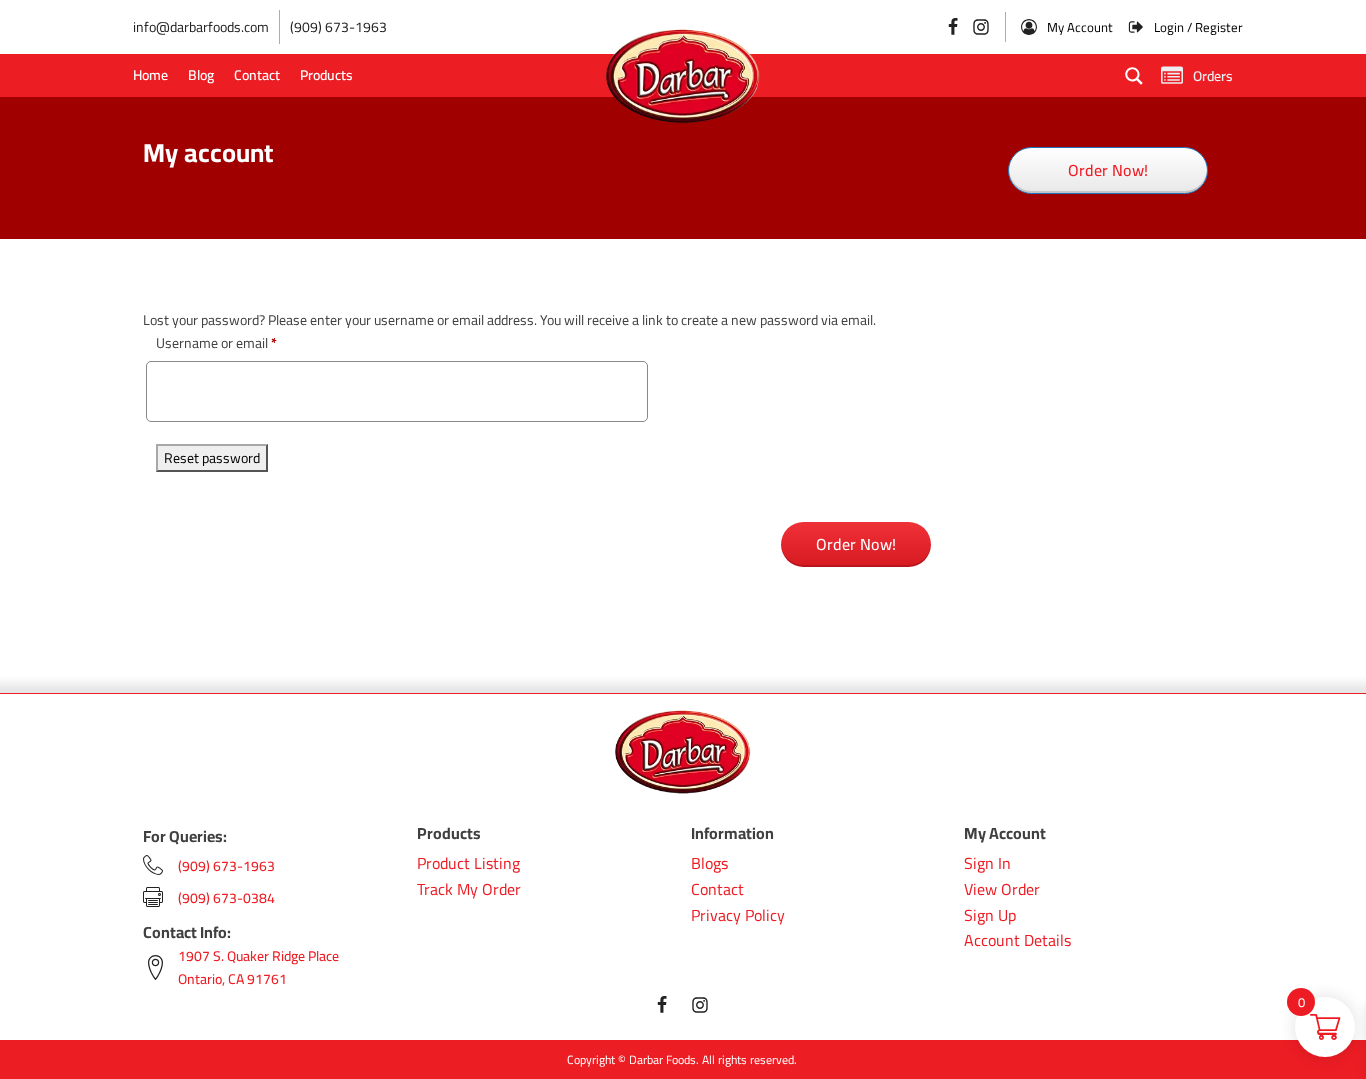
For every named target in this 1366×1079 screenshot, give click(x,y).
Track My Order (469, 890)
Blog (201, 75)
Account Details (1017, 941)
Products (326, 75)
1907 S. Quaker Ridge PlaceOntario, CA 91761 (258, 967)
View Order (1002, 890)
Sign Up (990, 916)
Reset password (212, 458)
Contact (257, 75)
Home (150, 75)
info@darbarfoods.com (201, 27)
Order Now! (1108, 170)
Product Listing (468, 864)
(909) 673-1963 (338, 27)
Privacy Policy (738, 916)
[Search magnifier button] (1134, 76)
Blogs (709, 864)
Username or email (216, 343)
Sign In (987, 864)
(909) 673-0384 (226, 898)
